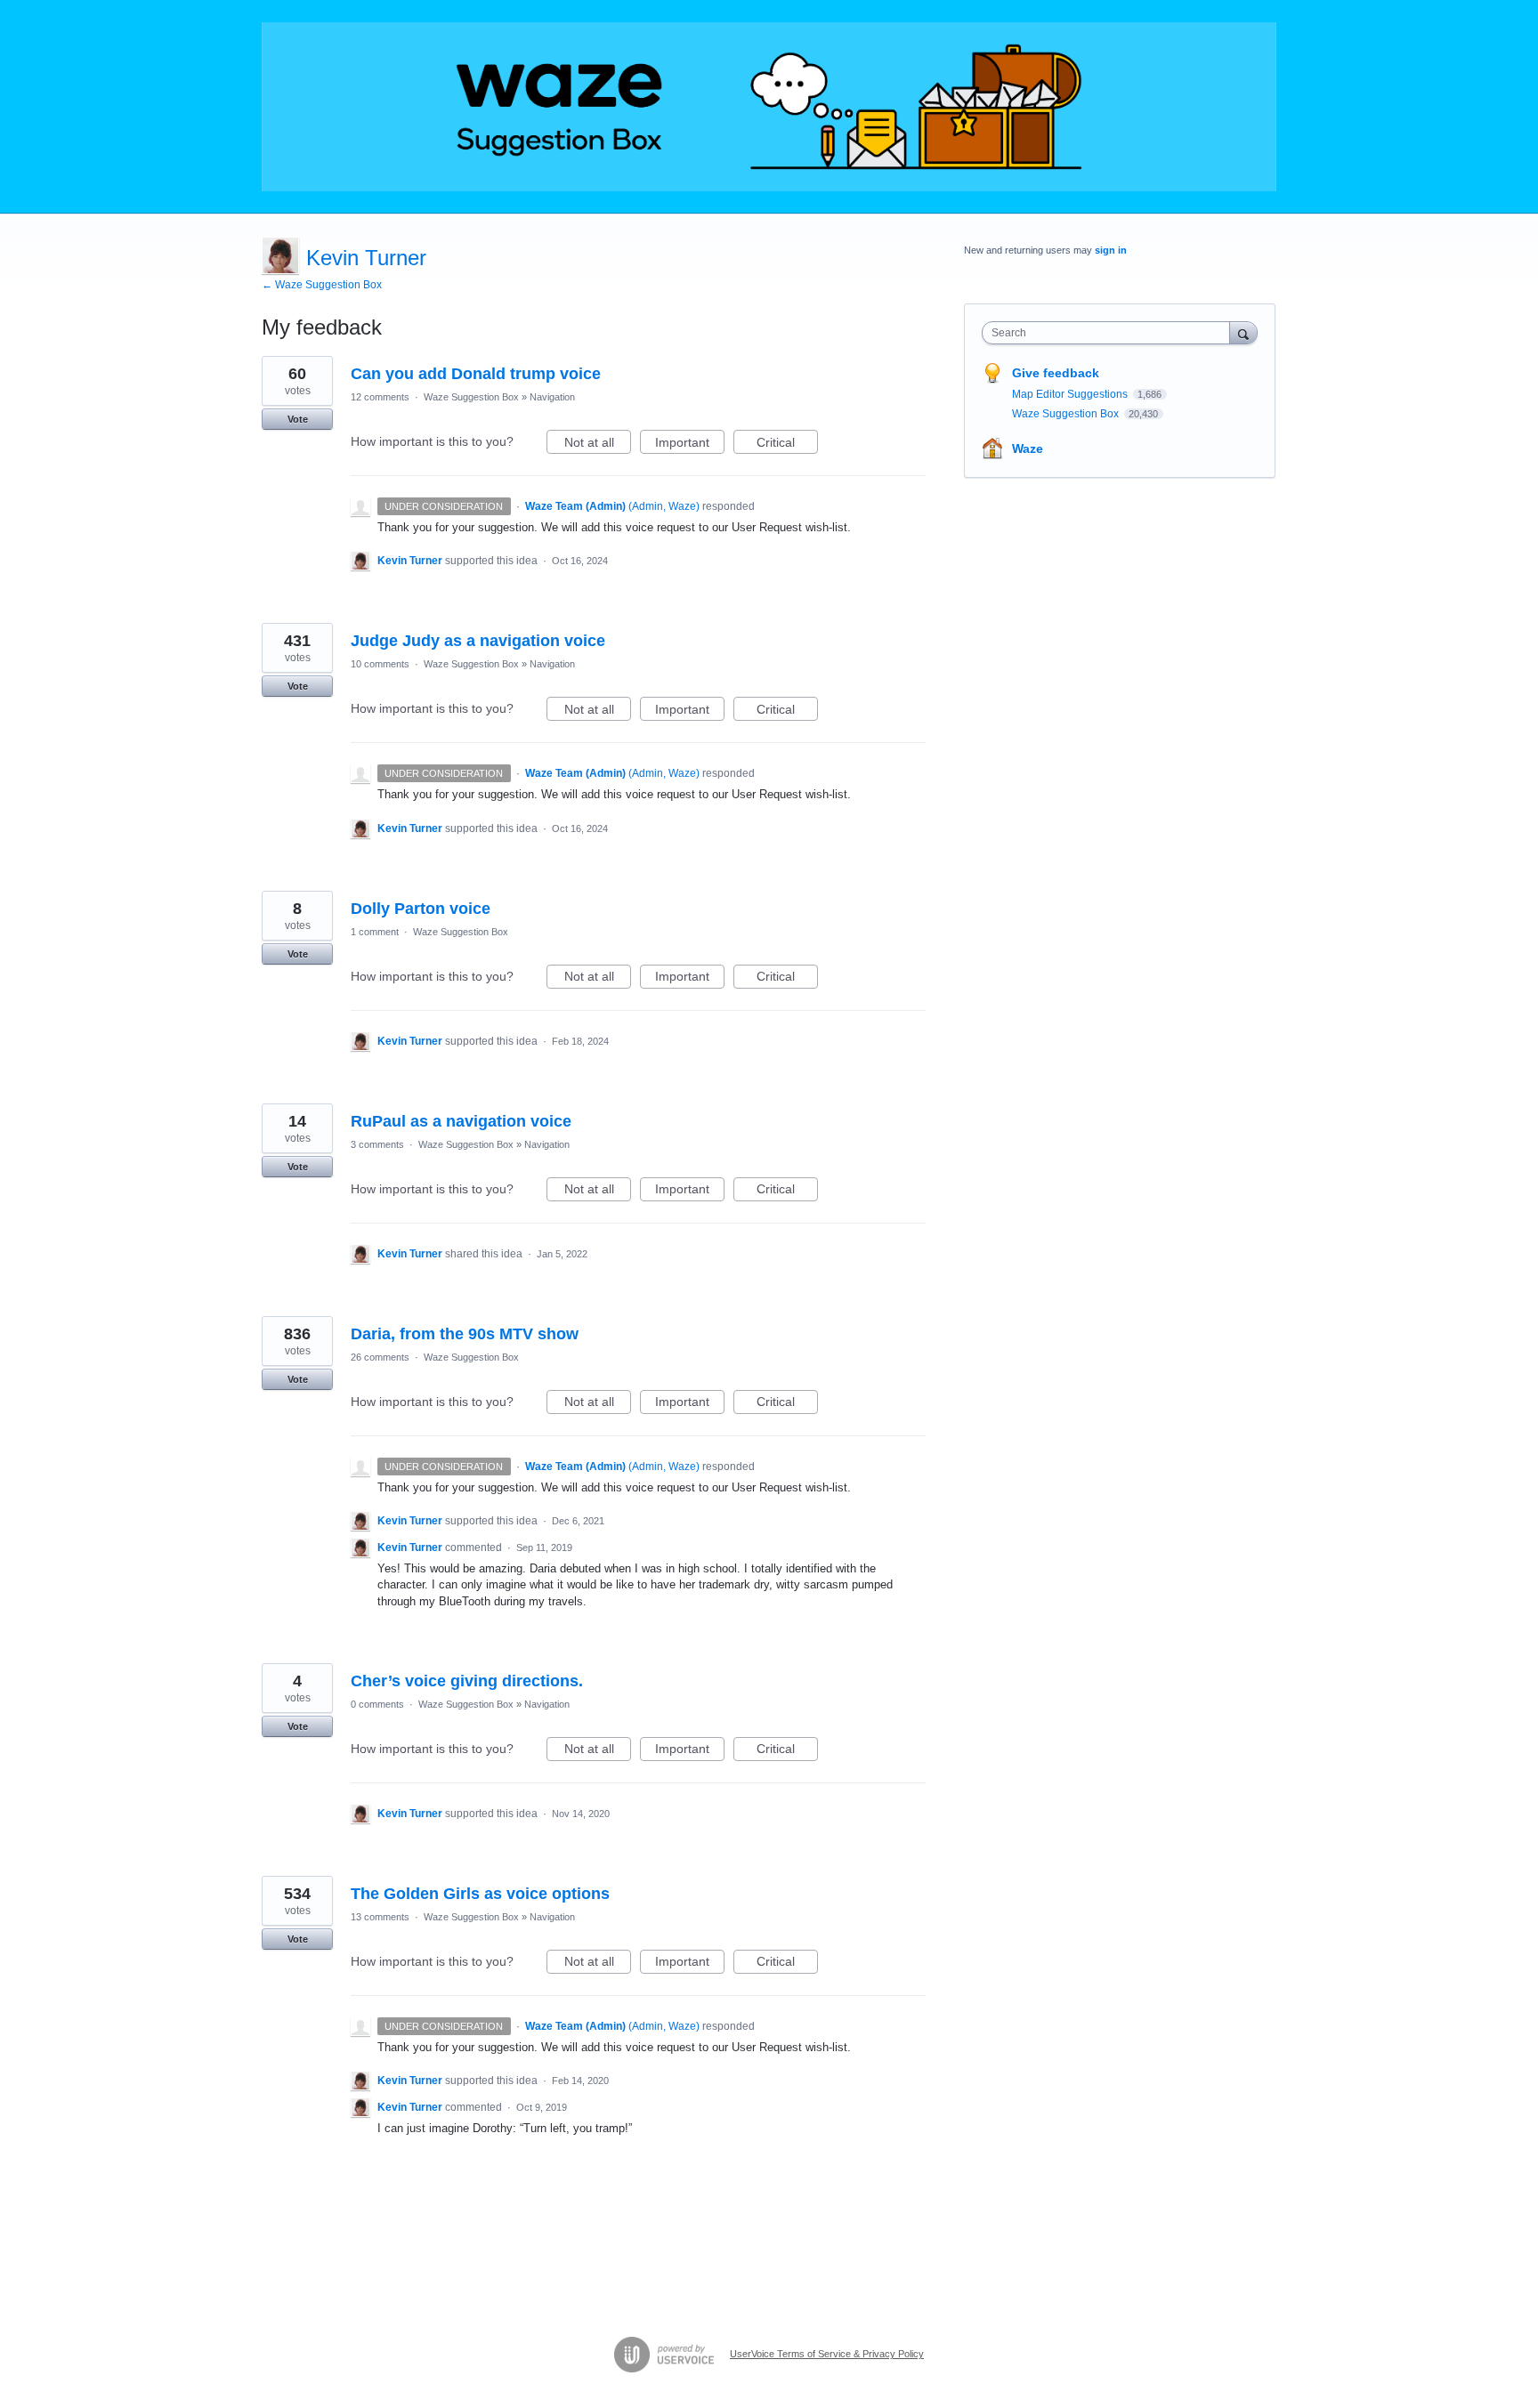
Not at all (598, 444)
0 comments (377, 1704)
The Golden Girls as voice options (480, 1894)
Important (690, 444)
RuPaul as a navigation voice (461, 1121)
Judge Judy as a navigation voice (478, 641)
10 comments (380, 664)
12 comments (380, 397)
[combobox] (1110, 333)
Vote (298, 419)
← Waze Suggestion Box (322, 285)
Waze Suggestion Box (471, 397)
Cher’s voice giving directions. (467, 1681)
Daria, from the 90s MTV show (465, 1334)
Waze (1028, 448)
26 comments (380, 1357)
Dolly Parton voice (421, 909)
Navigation (552, 397)
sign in (1111, 250)
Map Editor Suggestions (1071, 394)
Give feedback (1056, 373)
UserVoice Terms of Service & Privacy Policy (827, 2354)
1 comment (375, 932)
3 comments (377, 1144)
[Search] (1243, 332)
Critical (787, 444)
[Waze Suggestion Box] (769, 107)
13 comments (380, 1917)
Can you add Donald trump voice (476, 374)
